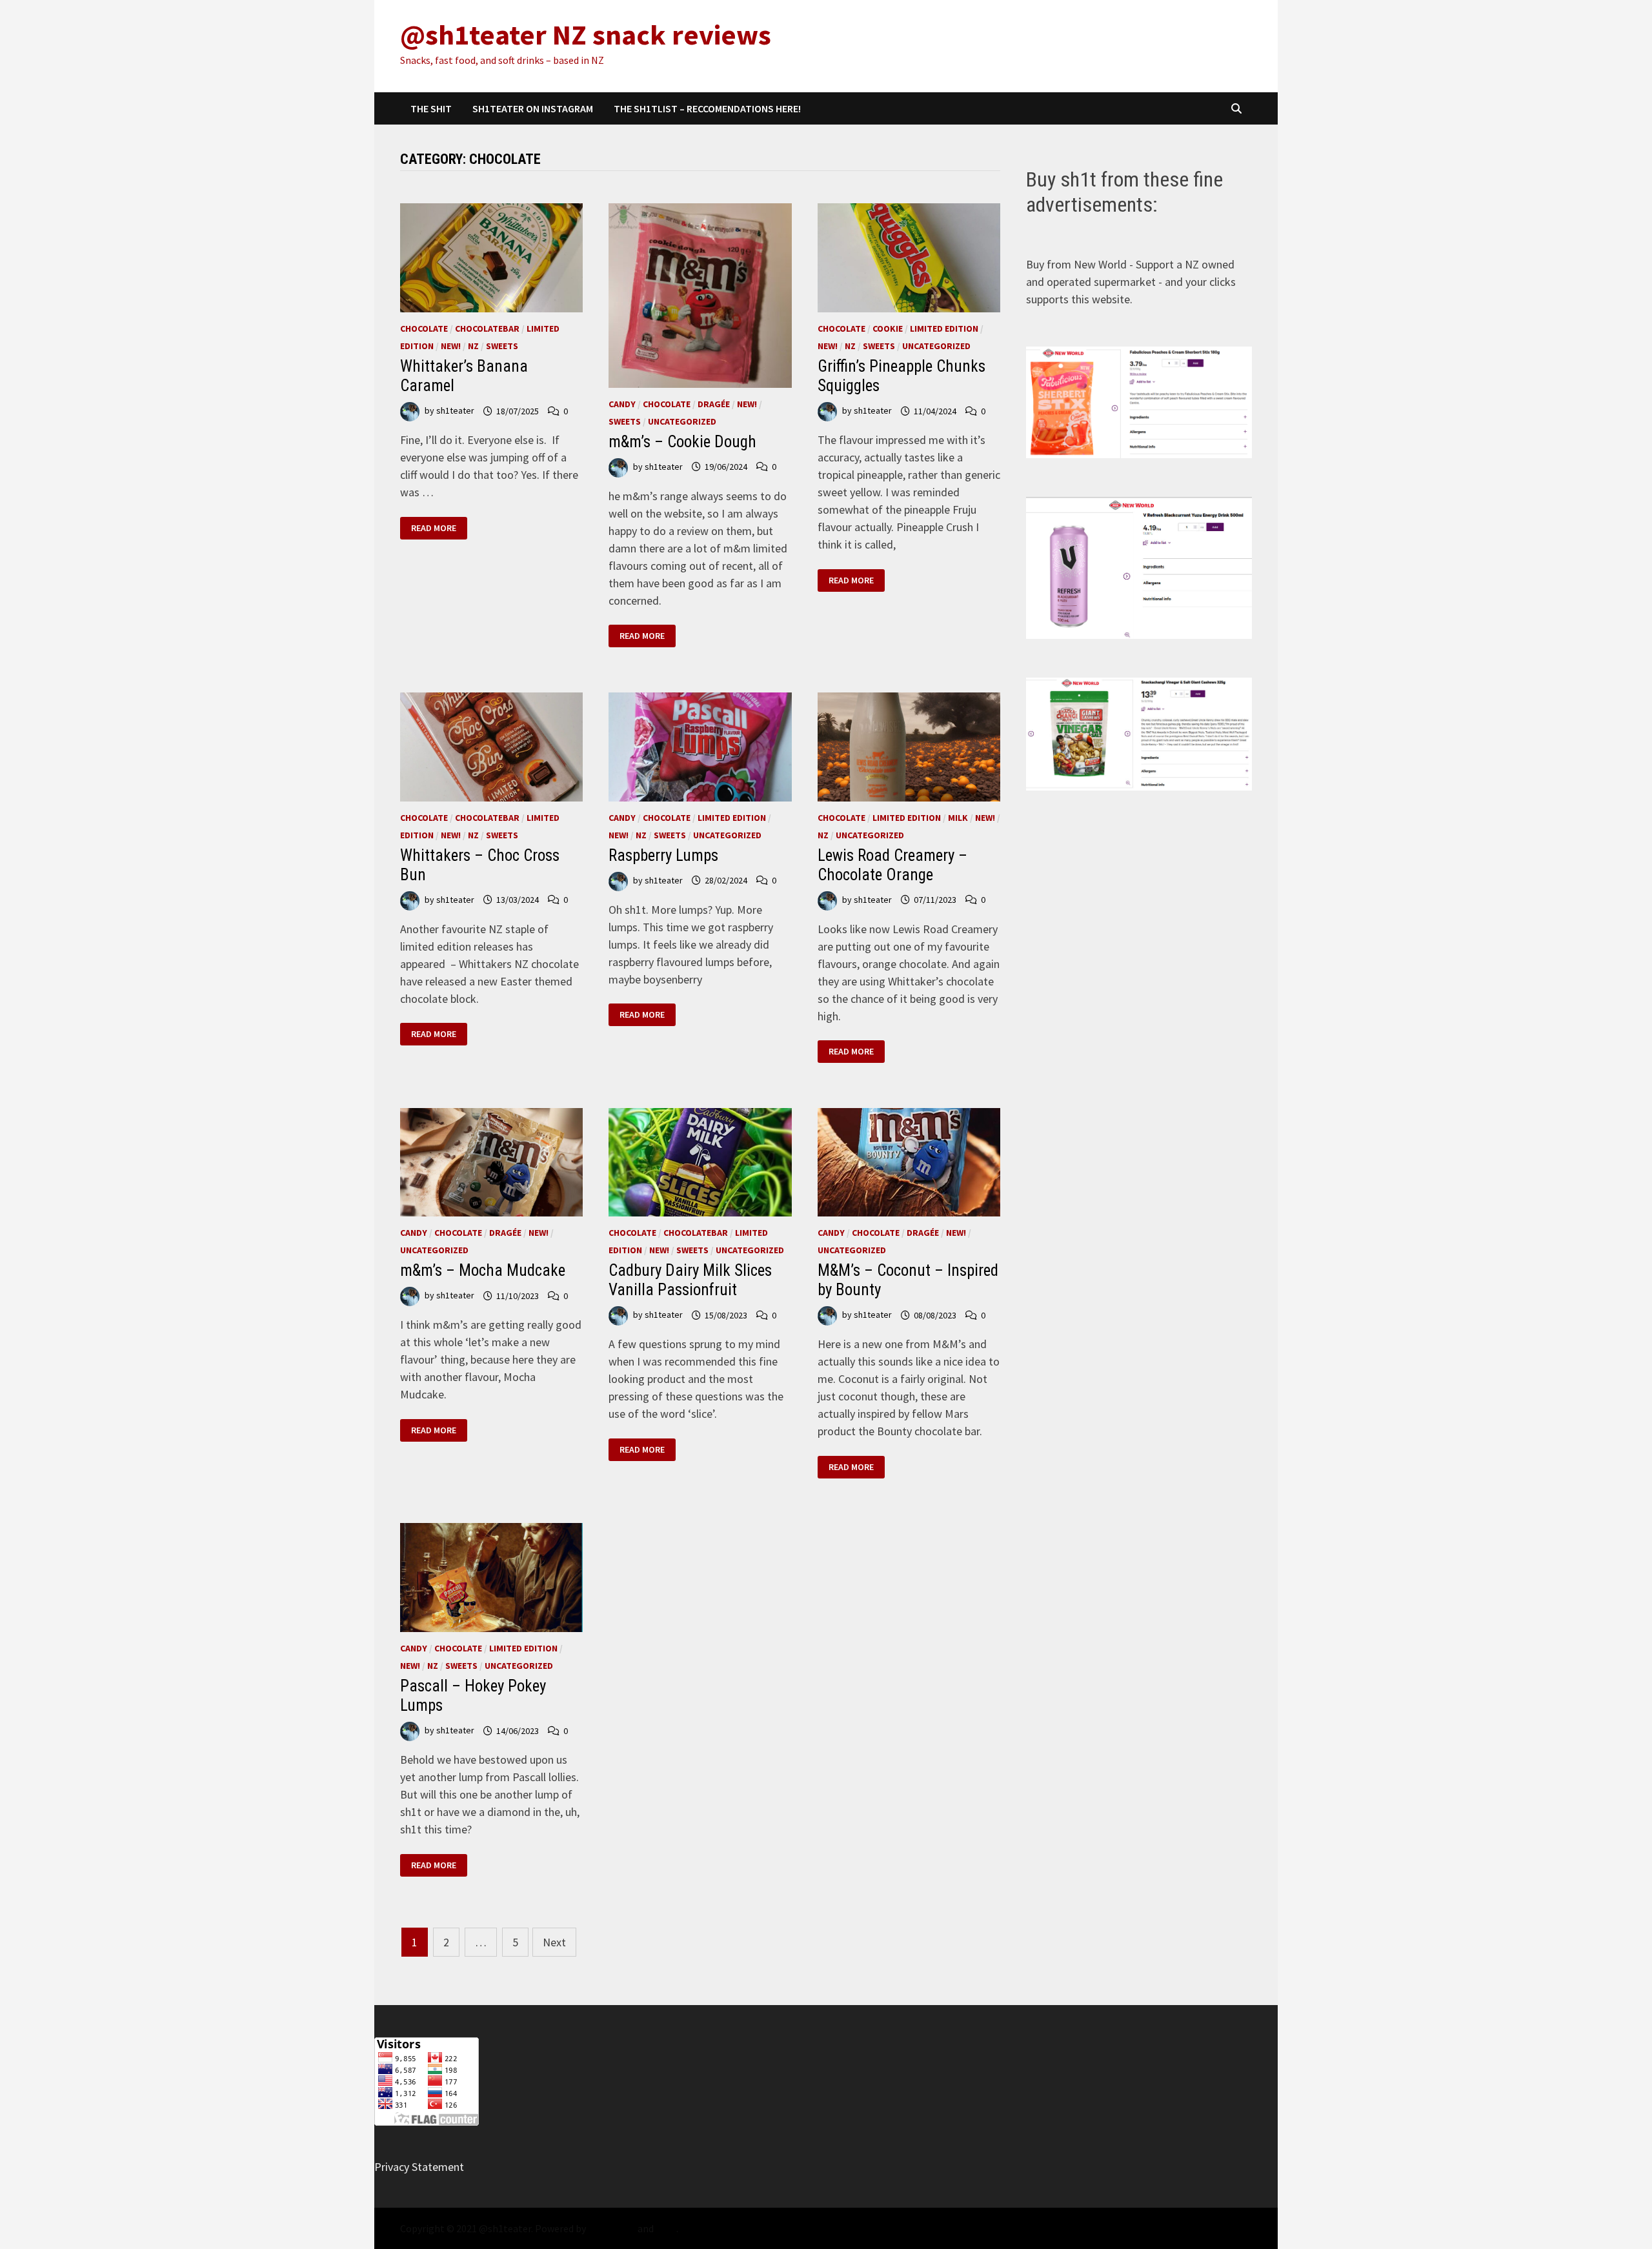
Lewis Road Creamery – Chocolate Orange (892, 865)
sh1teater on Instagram (533, 108)
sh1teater (455, 411)
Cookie (888, 328)
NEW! (451, 346)
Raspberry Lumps (663, 855)
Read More (438, 528)
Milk (958, 818)
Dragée (714, 404)
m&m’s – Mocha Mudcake (483, 1270)
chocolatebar (487, 328)
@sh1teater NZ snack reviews (586, 35)
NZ (473, 346)
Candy (622, 404)
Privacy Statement (419, 2167)
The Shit (431, 108)
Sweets (502, 346)
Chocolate (424, 328)
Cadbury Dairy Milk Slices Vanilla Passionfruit (690, 1280)
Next (554, 1942)
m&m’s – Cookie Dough (682, 442)
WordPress (612, 2228)
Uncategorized (682, 421)
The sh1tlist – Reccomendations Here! (707, 108)
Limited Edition (944, 328)
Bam (666, 2228)
